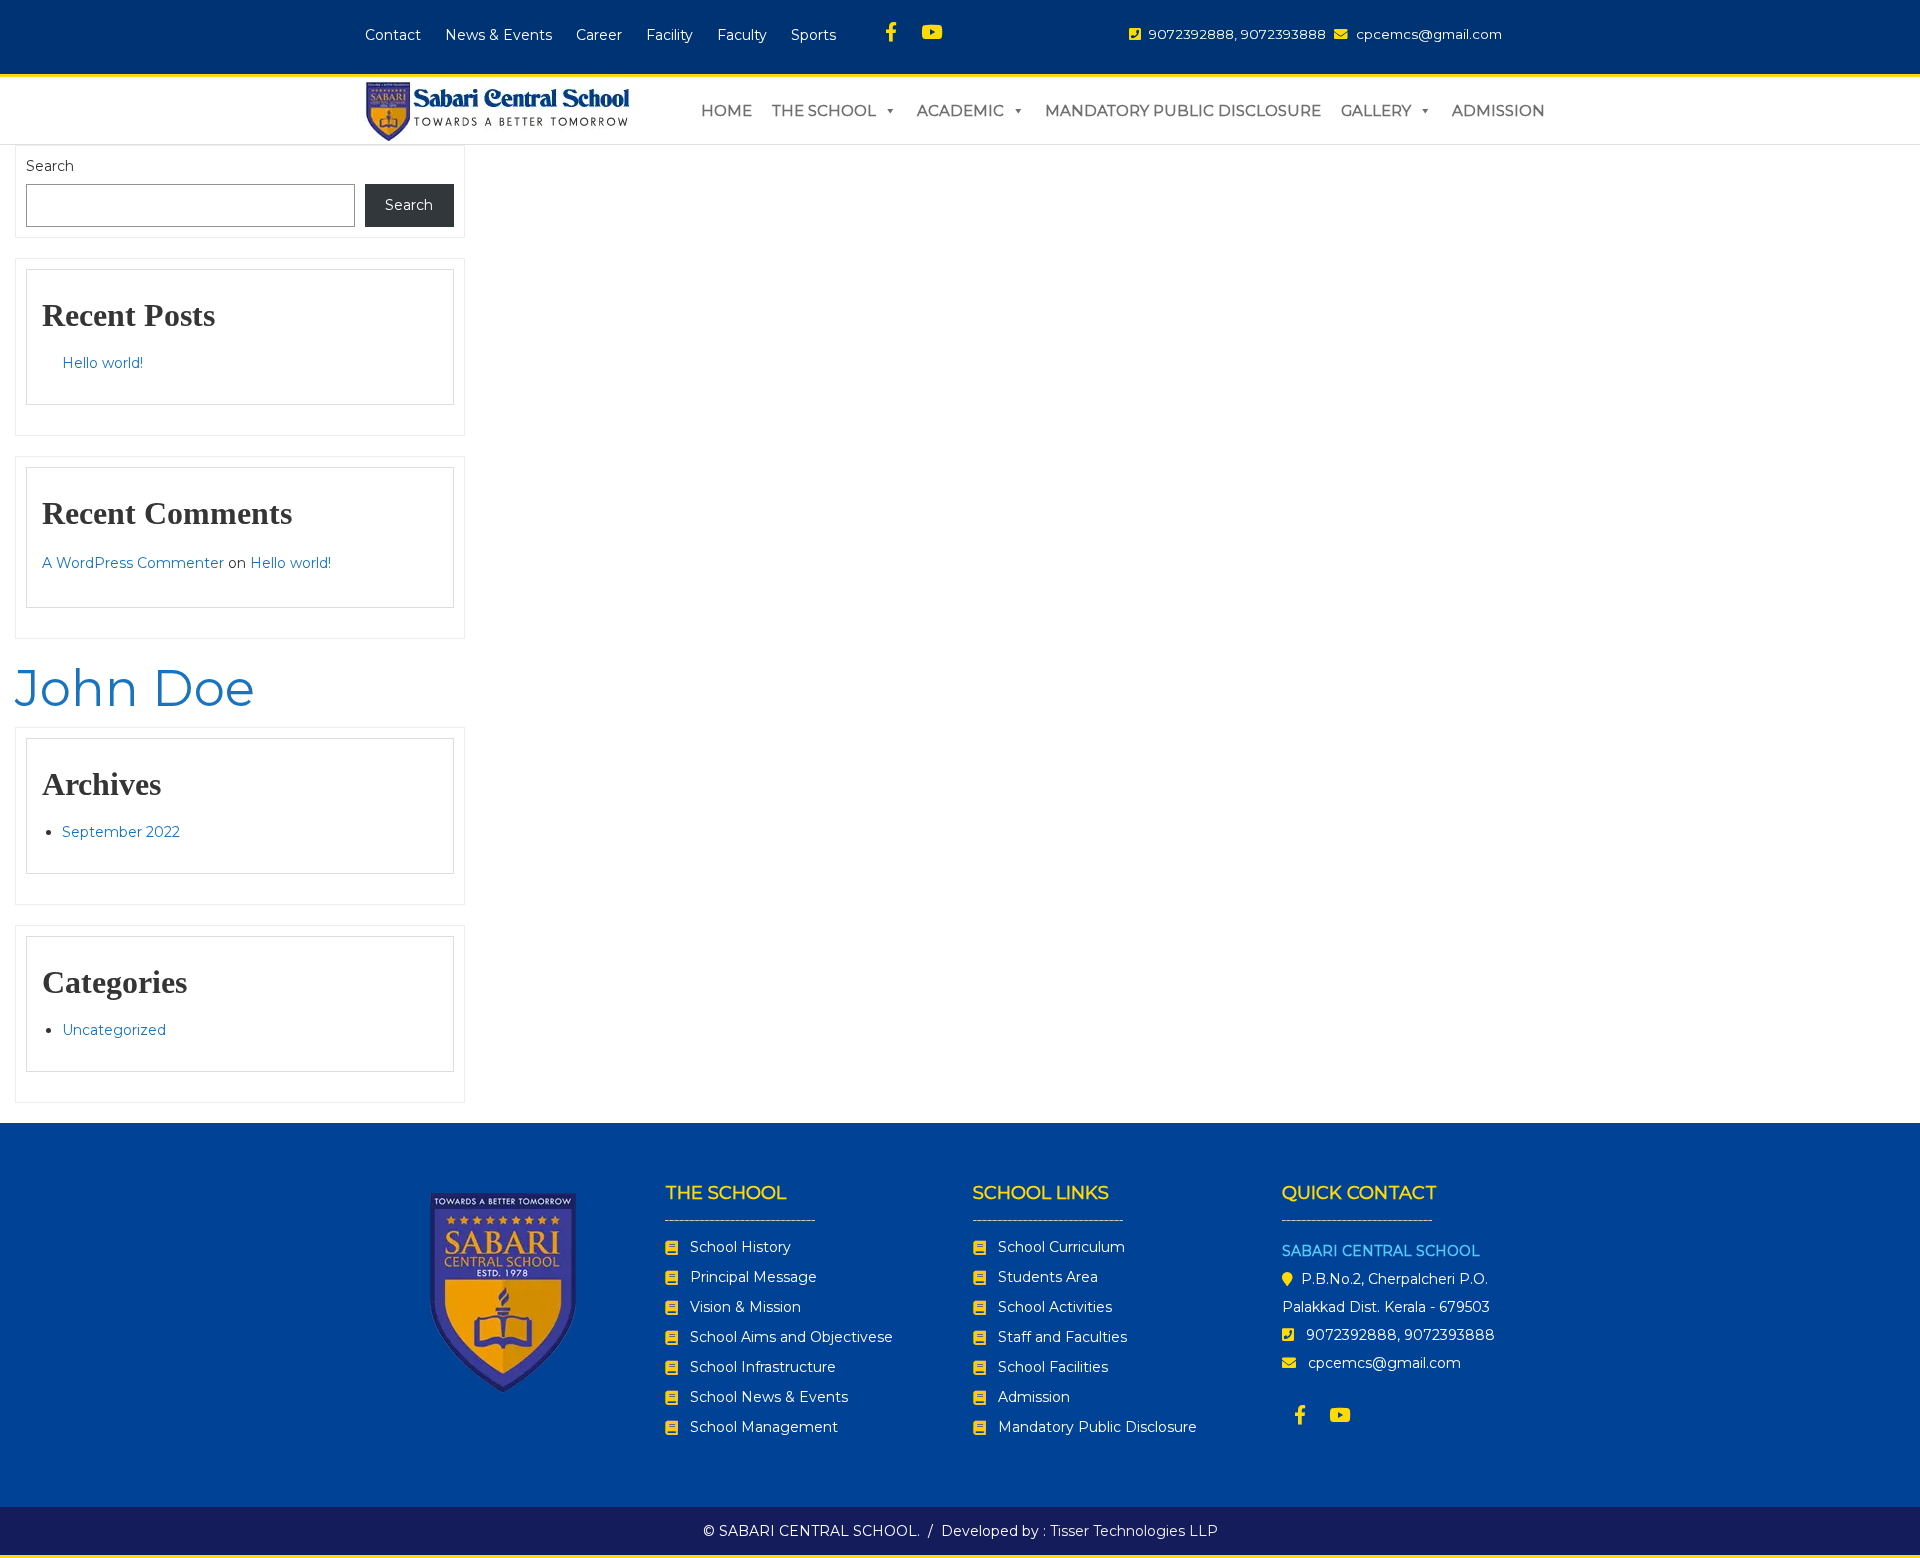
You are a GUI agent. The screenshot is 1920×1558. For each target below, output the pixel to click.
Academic (960, 110)
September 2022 (121, 832)
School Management (764, 1427)
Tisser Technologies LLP (1134, 1531)
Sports (813, 35)
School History (740, 1247)
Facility (669, 35)
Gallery (1376, 110)
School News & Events (769, 1397)
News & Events (498, 35)
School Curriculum (1061, 1247)
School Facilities (1053, 1367)
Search (50, 166)
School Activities (1055, 1307)
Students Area (1048, 1277)
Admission (1498, 110)
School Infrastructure (763, 1367)
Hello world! (102, 363)
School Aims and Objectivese (791, 1337)
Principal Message (753, 1277)
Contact (393, 35)
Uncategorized (114, 1030)
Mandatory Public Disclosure (1183, 110)
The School (824, 110)
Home (726, 110)
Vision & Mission (745, 1307)
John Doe (135, 688)
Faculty (742, 35)
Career (599, 35)
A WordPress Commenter (133, 563)
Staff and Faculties (1062, 1337)
